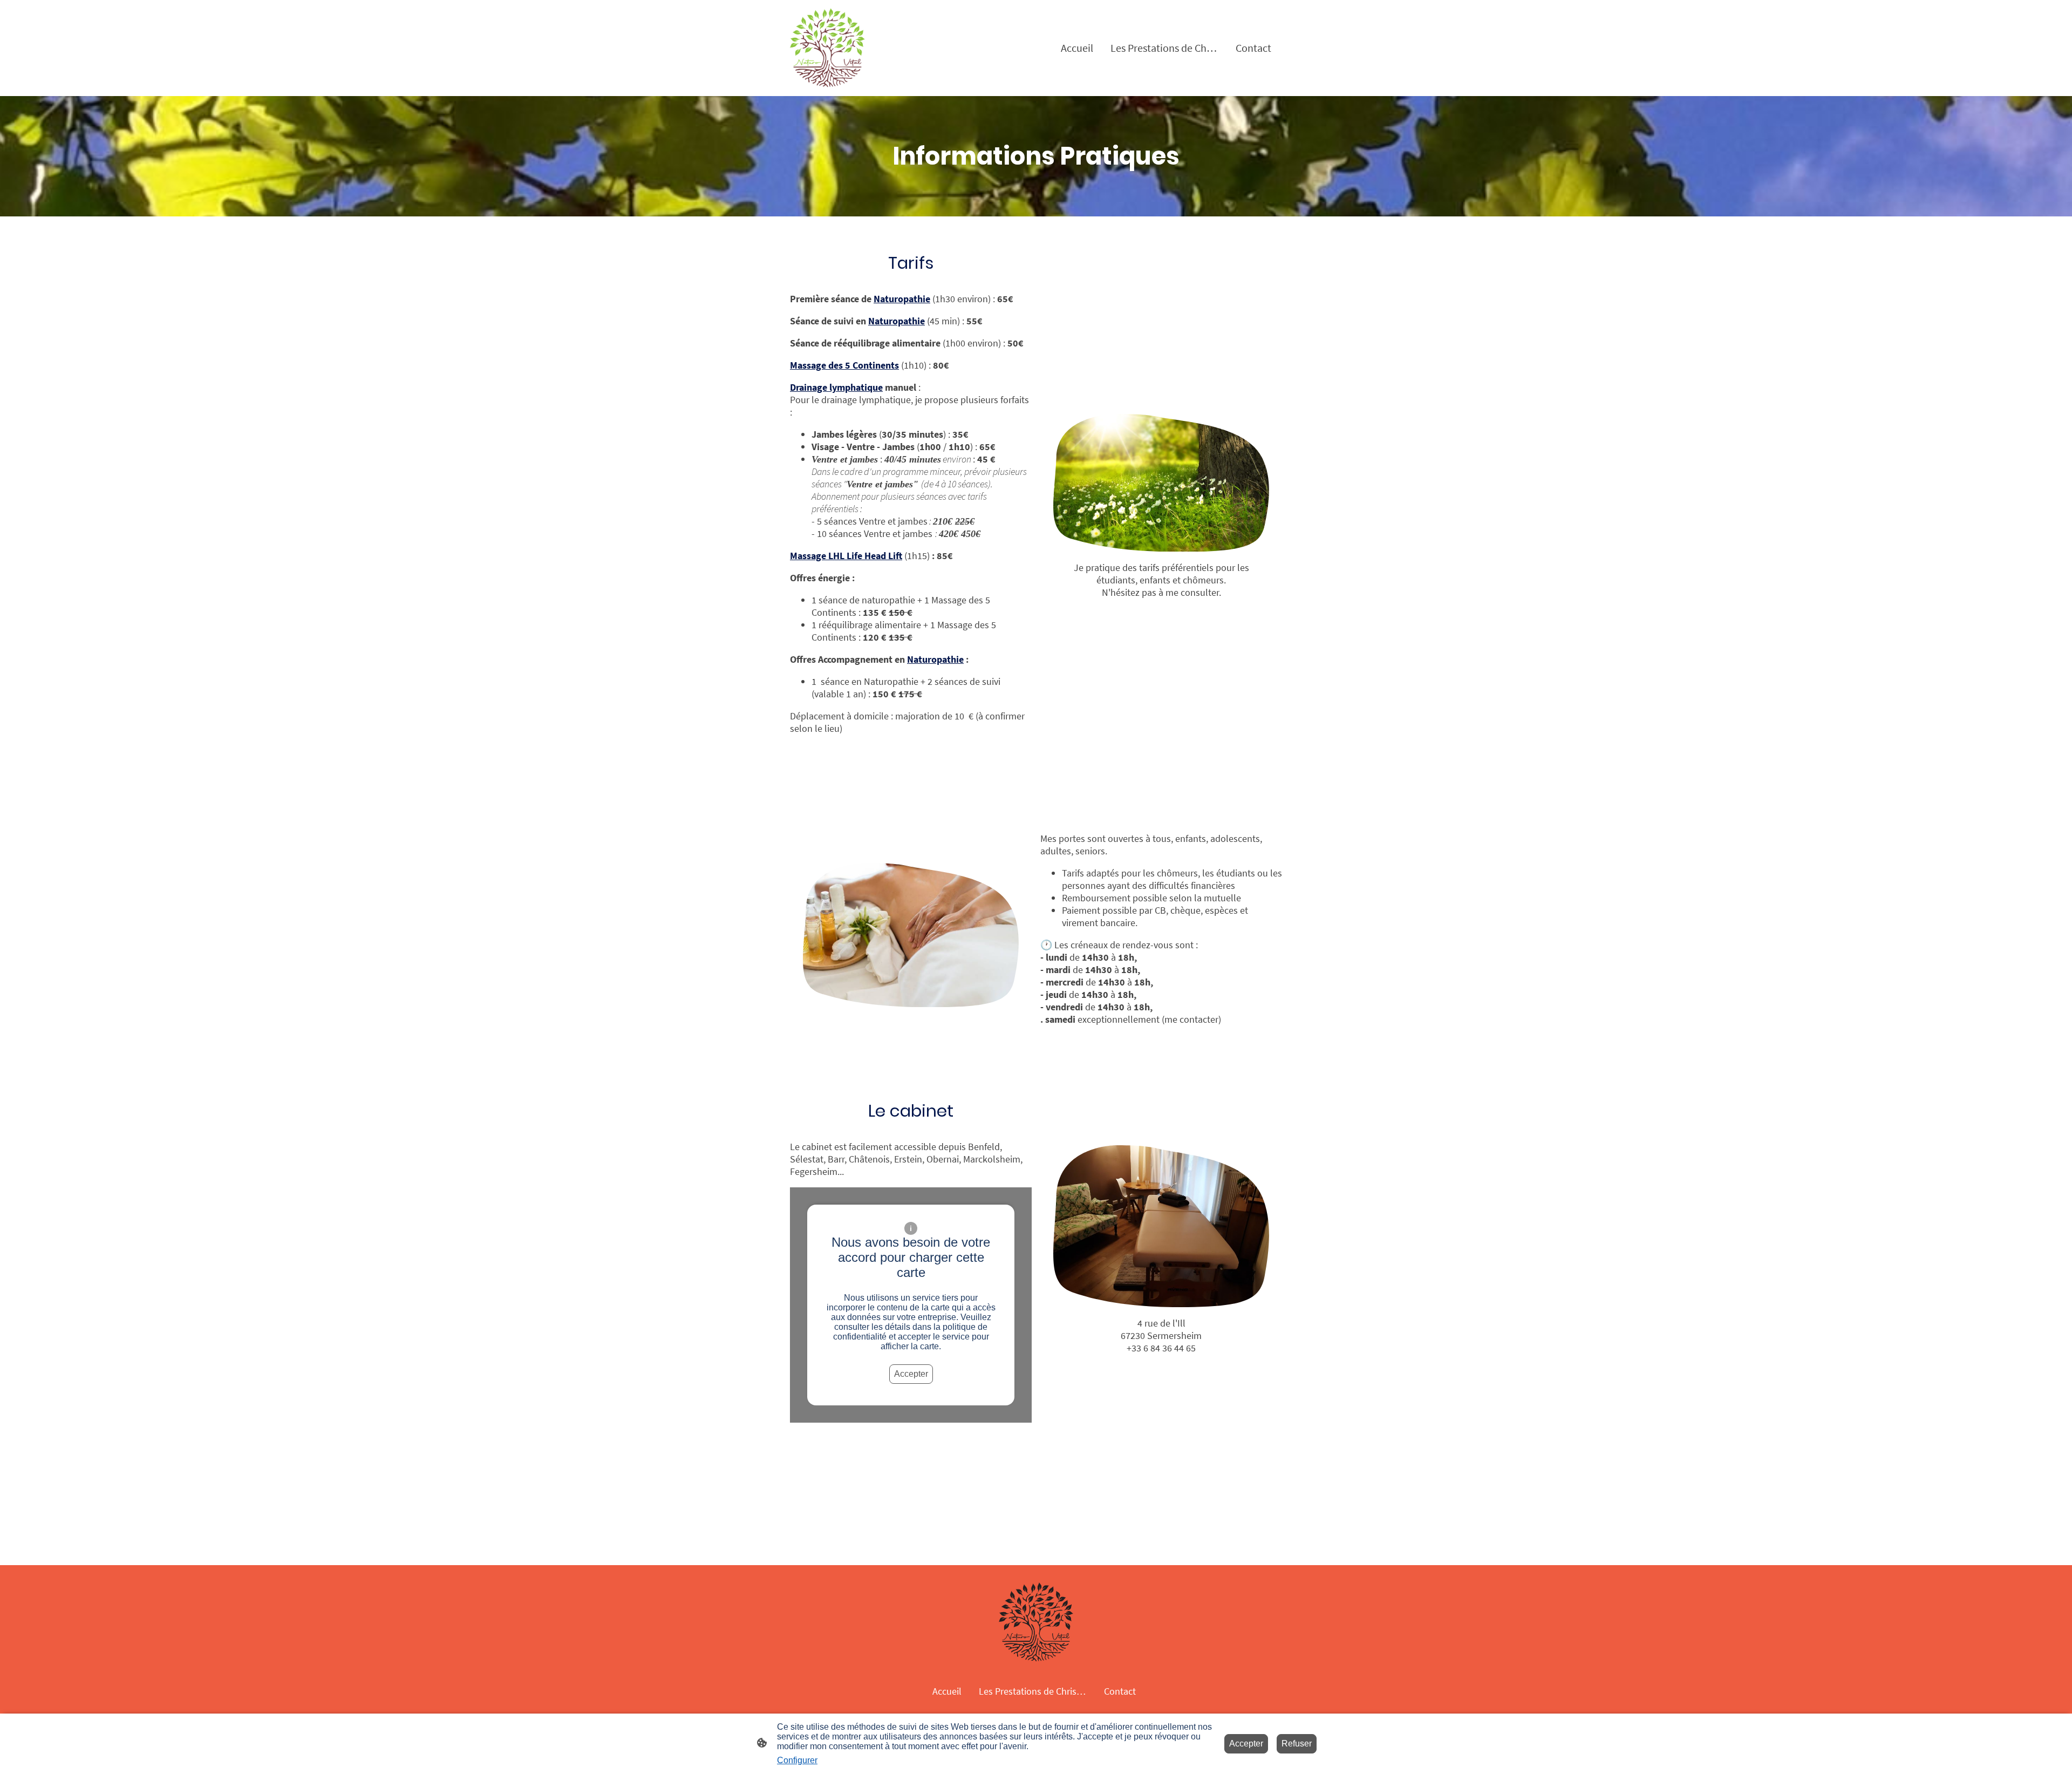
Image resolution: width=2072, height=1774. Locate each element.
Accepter (911, 1374)
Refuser (1297, 1744)
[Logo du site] (827, 48)
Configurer (797, 1760)
